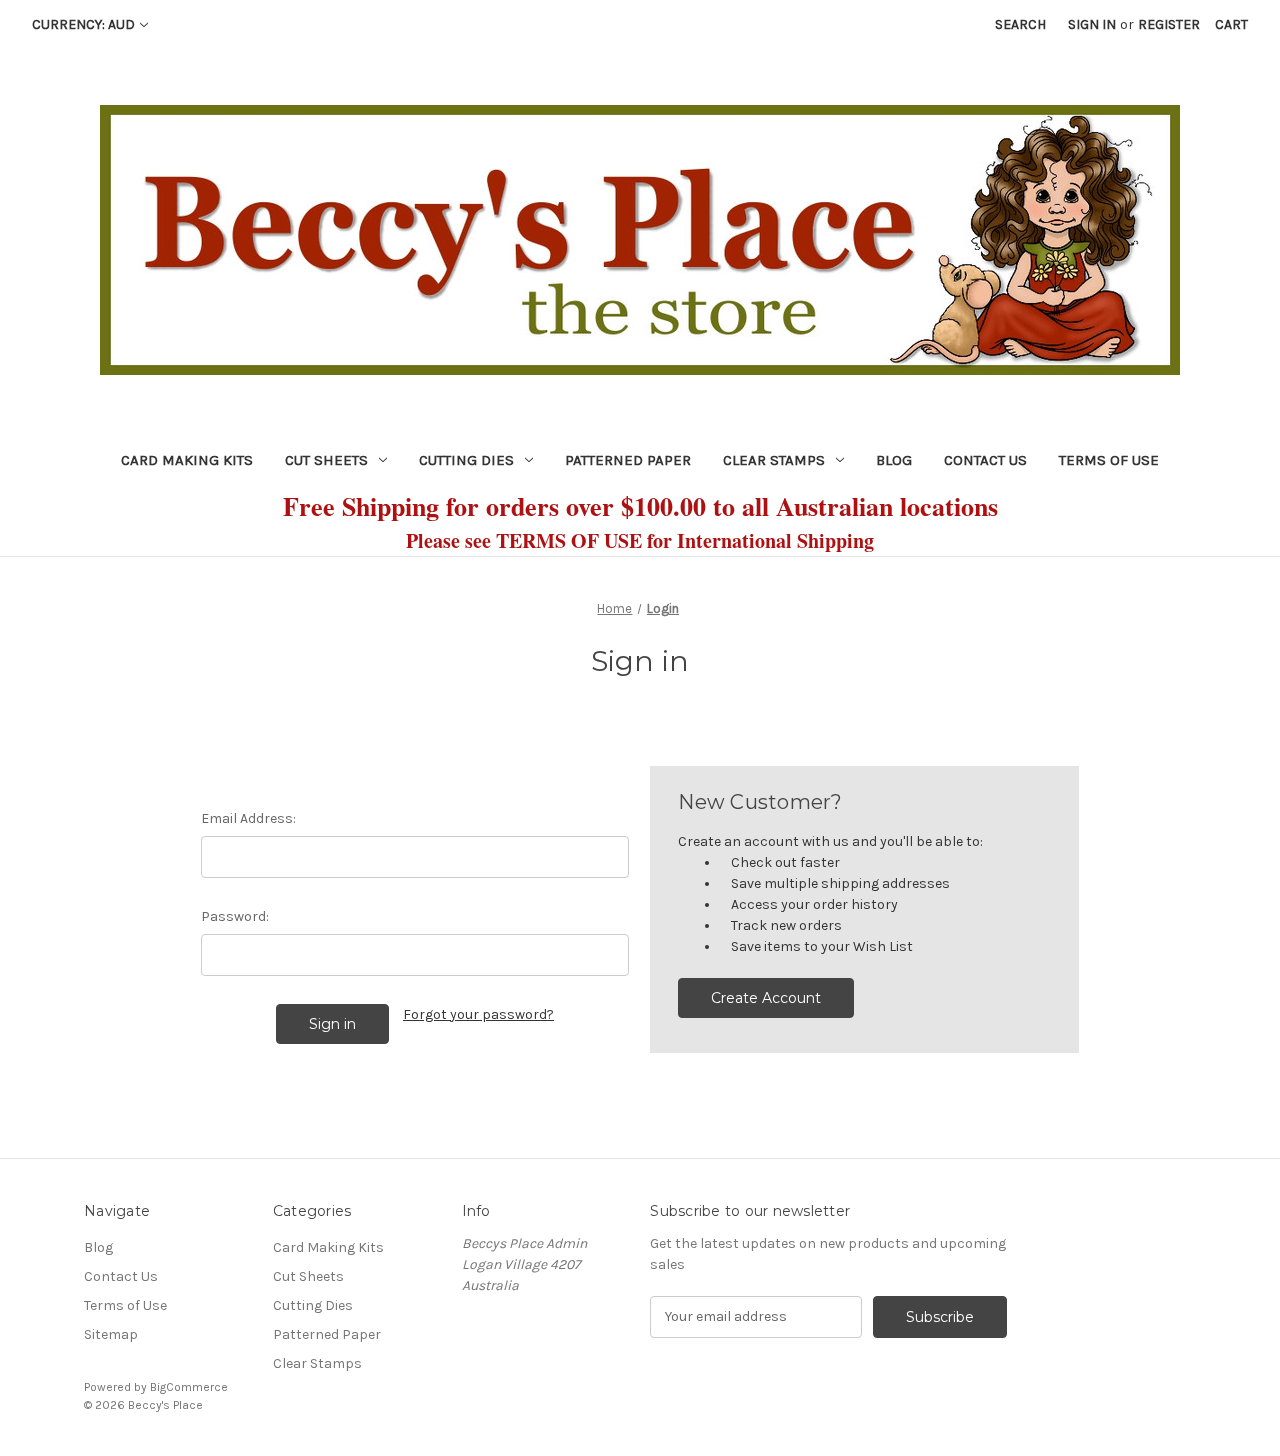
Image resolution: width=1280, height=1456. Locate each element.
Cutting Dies (466, 460)
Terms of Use (1109, 460)
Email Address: (248, 818)
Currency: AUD (83, 24)
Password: (235, 916)
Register (1169, 24)
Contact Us (985, 460)
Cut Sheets (326, 460)
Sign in (1092, 24)
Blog (894, 460)
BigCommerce (189, 1387)
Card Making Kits (187, 460)
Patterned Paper (628, 460)
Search (1020, 24)
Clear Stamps (774, 460)
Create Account (766, 998)
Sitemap (111, 1334)
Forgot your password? (478, 1014)
